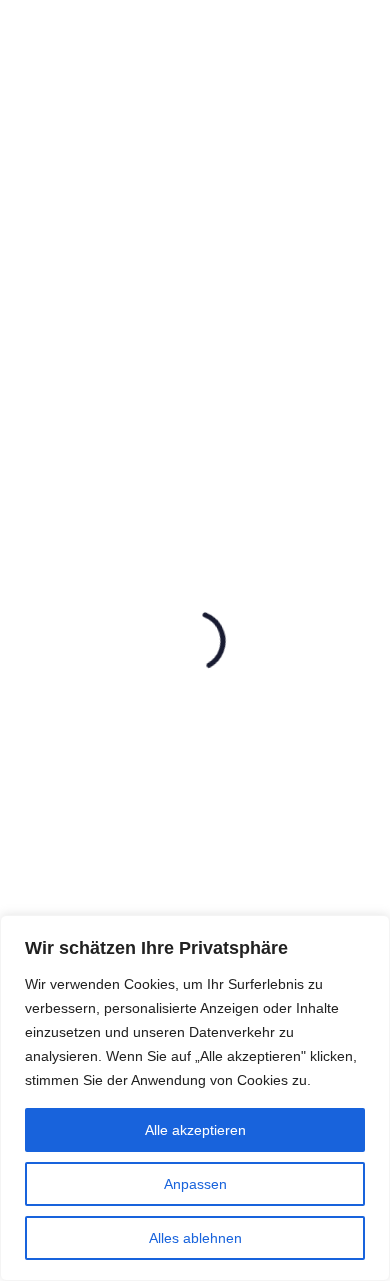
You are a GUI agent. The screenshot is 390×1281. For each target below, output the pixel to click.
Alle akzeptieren (195, 1130)
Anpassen (195, 1184)
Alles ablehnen (195, 1238)
